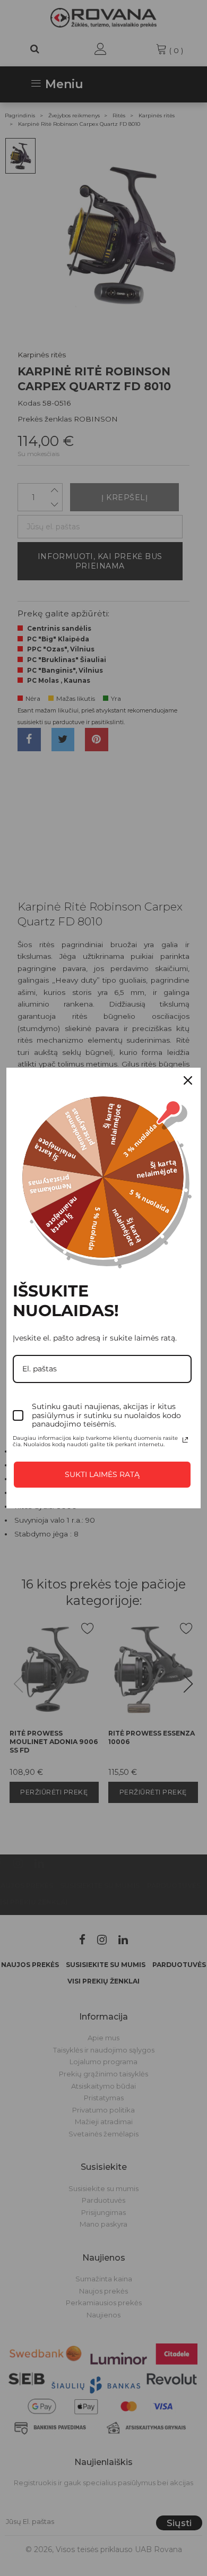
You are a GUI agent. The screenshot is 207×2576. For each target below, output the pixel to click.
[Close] (188, 1080)
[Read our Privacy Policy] (185, 1440)
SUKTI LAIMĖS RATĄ (102, 1474)
